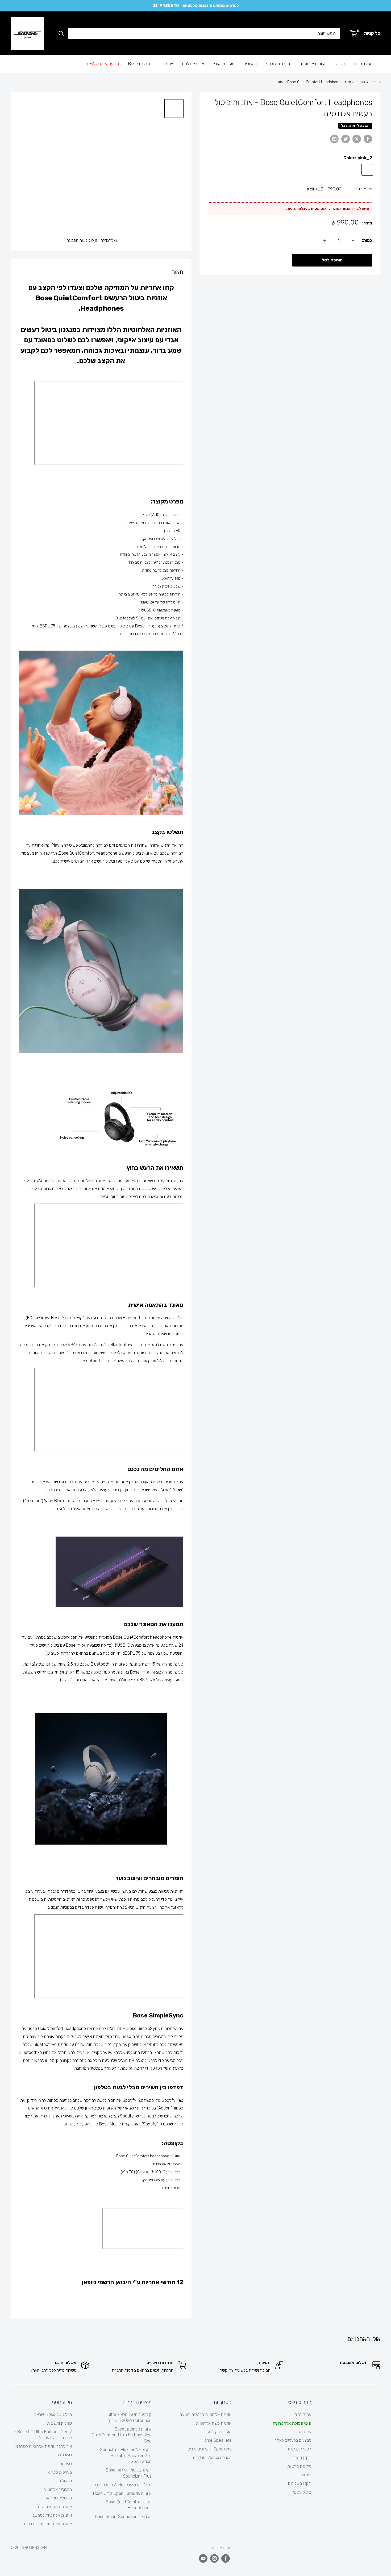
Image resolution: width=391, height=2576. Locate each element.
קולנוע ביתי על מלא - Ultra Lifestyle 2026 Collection (128, 2417)
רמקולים (250, 64)
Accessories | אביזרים (212, 2458)
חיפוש (307, 2475)
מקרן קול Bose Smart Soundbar (123, 2517)
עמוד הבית (363, 64)
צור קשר (304, 2432)
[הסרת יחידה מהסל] (353, 240)
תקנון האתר (302, 2458)
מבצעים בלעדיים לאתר (293, 2440)
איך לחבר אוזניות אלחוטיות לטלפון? (43, 2446)
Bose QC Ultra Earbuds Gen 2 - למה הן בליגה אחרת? (43, 2435)
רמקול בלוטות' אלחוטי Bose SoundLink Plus (129, 2473)
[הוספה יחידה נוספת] (325, 240)
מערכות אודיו (224, 64)
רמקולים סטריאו (59, 2498)
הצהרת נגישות (300, 2449)
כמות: (367, 240)
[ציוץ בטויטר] (346, 139)
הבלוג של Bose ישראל (53, 2414)
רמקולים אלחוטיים (58, 2489)
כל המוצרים (356, 82)
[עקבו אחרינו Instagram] (214, 2558)
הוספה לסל (332, 260)
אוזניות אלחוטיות (312, 64)
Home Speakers (217, 2440)
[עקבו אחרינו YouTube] (203, 2558)
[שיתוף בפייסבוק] (368, 139)
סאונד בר (64, 2455)
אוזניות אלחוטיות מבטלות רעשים (205, 2414)
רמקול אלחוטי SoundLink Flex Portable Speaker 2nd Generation (126, 2456)
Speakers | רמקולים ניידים (210, 2449)
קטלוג (340, 64)
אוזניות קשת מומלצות (55, 2507)
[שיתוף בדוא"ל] (334, 139)
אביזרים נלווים (193, 64)
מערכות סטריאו (59, 2472)
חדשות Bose (139, 64)
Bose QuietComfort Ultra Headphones (129, 2505)
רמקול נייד (64, 2481)
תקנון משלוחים (300, 2483)
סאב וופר (65, 2464)
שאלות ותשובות (59, 2423)
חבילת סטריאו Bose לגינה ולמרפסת (122, 2485)
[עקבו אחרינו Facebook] (226, 2558)
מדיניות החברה (124, 2370)
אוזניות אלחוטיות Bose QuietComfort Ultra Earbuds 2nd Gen (122, 2435)
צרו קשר (166, 64)
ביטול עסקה (301, 2492)
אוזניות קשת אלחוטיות (214, 2423)
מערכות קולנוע (278, 64)
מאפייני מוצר (362, 189)
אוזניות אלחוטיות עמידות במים (48, 2524)
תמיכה (265, 2370)
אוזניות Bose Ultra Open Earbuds (122, 2493)
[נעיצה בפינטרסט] (357, 139)
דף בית (375, 82)
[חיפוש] (61, 34)
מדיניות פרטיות (299, 2466)
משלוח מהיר (67, 2370)
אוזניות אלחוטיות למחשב (52, 2515)
